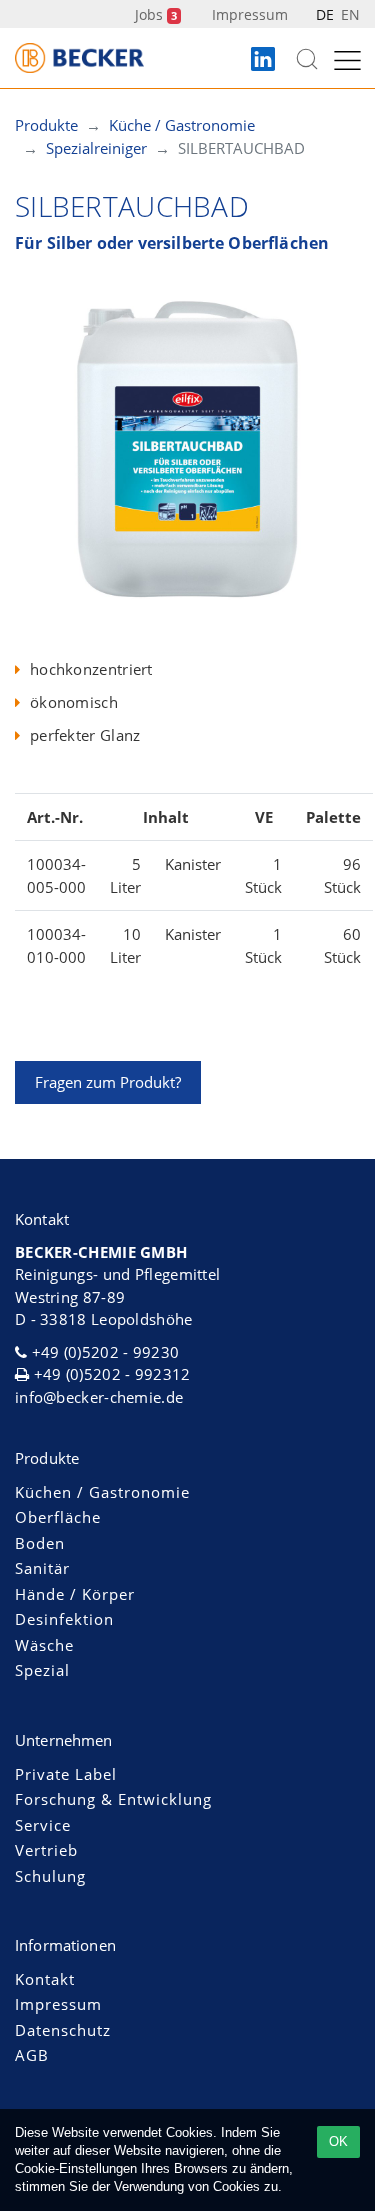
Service (43, 1825)
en (350, 14)
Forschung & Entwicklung (113, 1799)
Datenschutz (63, 2030)
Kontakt (45, 1979)
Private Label (66, 1774)
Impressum (250, 14)
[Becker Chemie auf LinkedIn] (263, 60)
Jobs (156, 14)
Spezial (42, 1670)
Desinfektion (64, 1619)
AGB (32, 2055)
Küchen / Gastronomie (102, 1492)
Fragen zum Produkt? (108, 1082)
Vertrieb (46, 1850)
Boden (40, 1543)
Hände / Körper (75, 1594)
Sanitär (42, 1568)
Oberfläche (58, 1517)
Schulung (50, 1876)
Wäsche (44, 1645)
